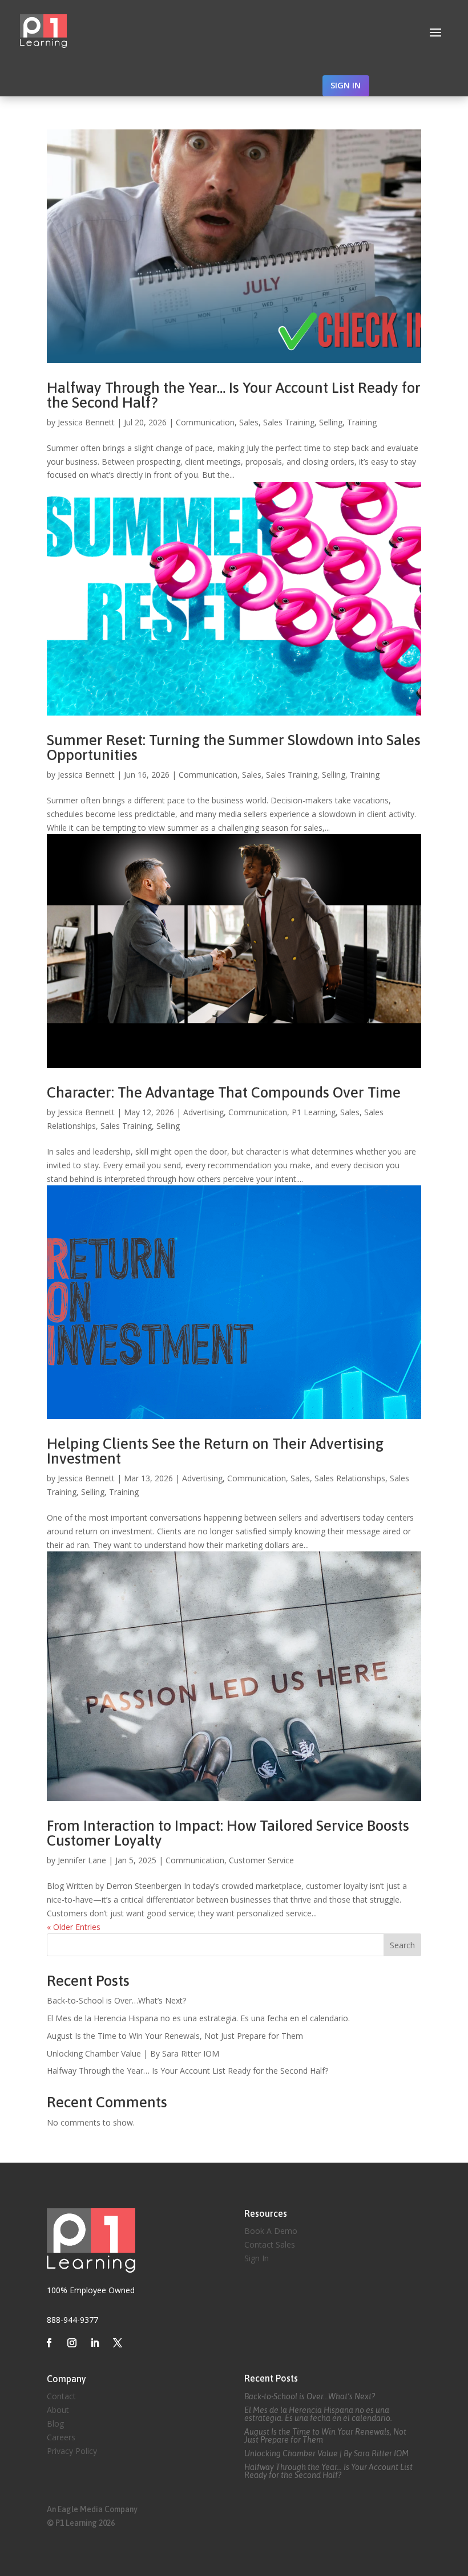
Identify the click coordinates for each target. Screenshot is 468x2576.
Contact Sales (270, 2244)
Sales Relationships (350, 1478)
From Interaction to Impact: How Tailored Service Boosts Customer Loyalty (228, 1833)
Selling (331, 422)
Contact (61, 2396)
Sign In (257, 2258)
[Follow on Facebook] (49, 2343)
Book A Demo (271, 2231)
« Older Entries (74, 1927)
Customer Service (261, 1860)
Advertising (203, 1112)
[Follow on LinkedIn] (95, 2343)
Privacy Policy (72, 2451)
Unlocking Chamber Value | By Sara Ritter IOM (133, 2053)
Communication (205, 422)
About (58, 2410)
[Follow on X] (118, 2343)
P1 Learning (314, 1112)
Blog (55, 2423)
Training (362, 422)
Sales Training (289, 422)
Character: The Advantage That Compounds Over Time (224, 1092)
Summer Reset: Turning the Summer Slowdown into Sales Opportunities (234, 747)
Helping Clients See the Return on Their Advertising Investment (215, 1451)
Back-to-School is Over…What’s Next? (116, 2000)
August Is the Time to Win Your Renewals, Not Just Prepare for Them (175, 2036)
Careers (61, 2437)
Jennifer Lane (82, 1860)
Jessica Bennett (86, 422)
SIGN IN (346, 85)
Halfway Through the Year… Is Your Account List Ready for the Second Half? (234, 395)
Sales (249, 422)
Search (402, 1945)
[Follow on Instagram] (72, 2343)
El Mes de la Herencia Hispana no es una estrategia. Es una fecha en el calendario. (198, 2018)
